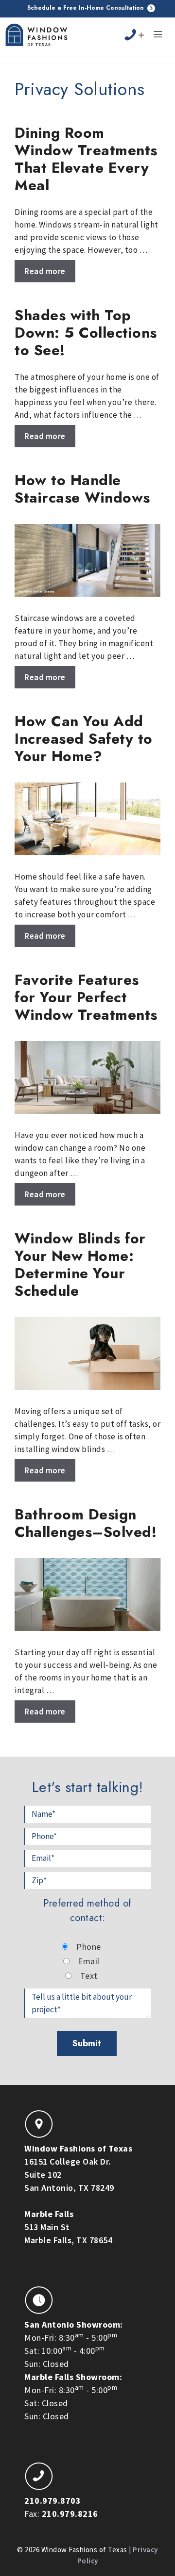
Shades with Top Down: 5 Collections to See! (86, 333)
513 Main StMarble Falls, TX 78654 (68, 2227)
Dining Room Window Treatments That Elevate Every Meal (86, 159)
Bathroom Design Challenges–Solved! (86, 1523)
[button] (158, 36)
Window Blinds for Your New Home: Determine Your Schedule (80, 1264)
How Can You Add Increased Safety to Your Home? (84, 739)
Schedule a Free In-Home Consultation (87, 8)
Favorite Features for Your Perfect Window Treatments (86, 997)
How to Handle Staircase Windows (82, 489)
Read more (45, 271)
